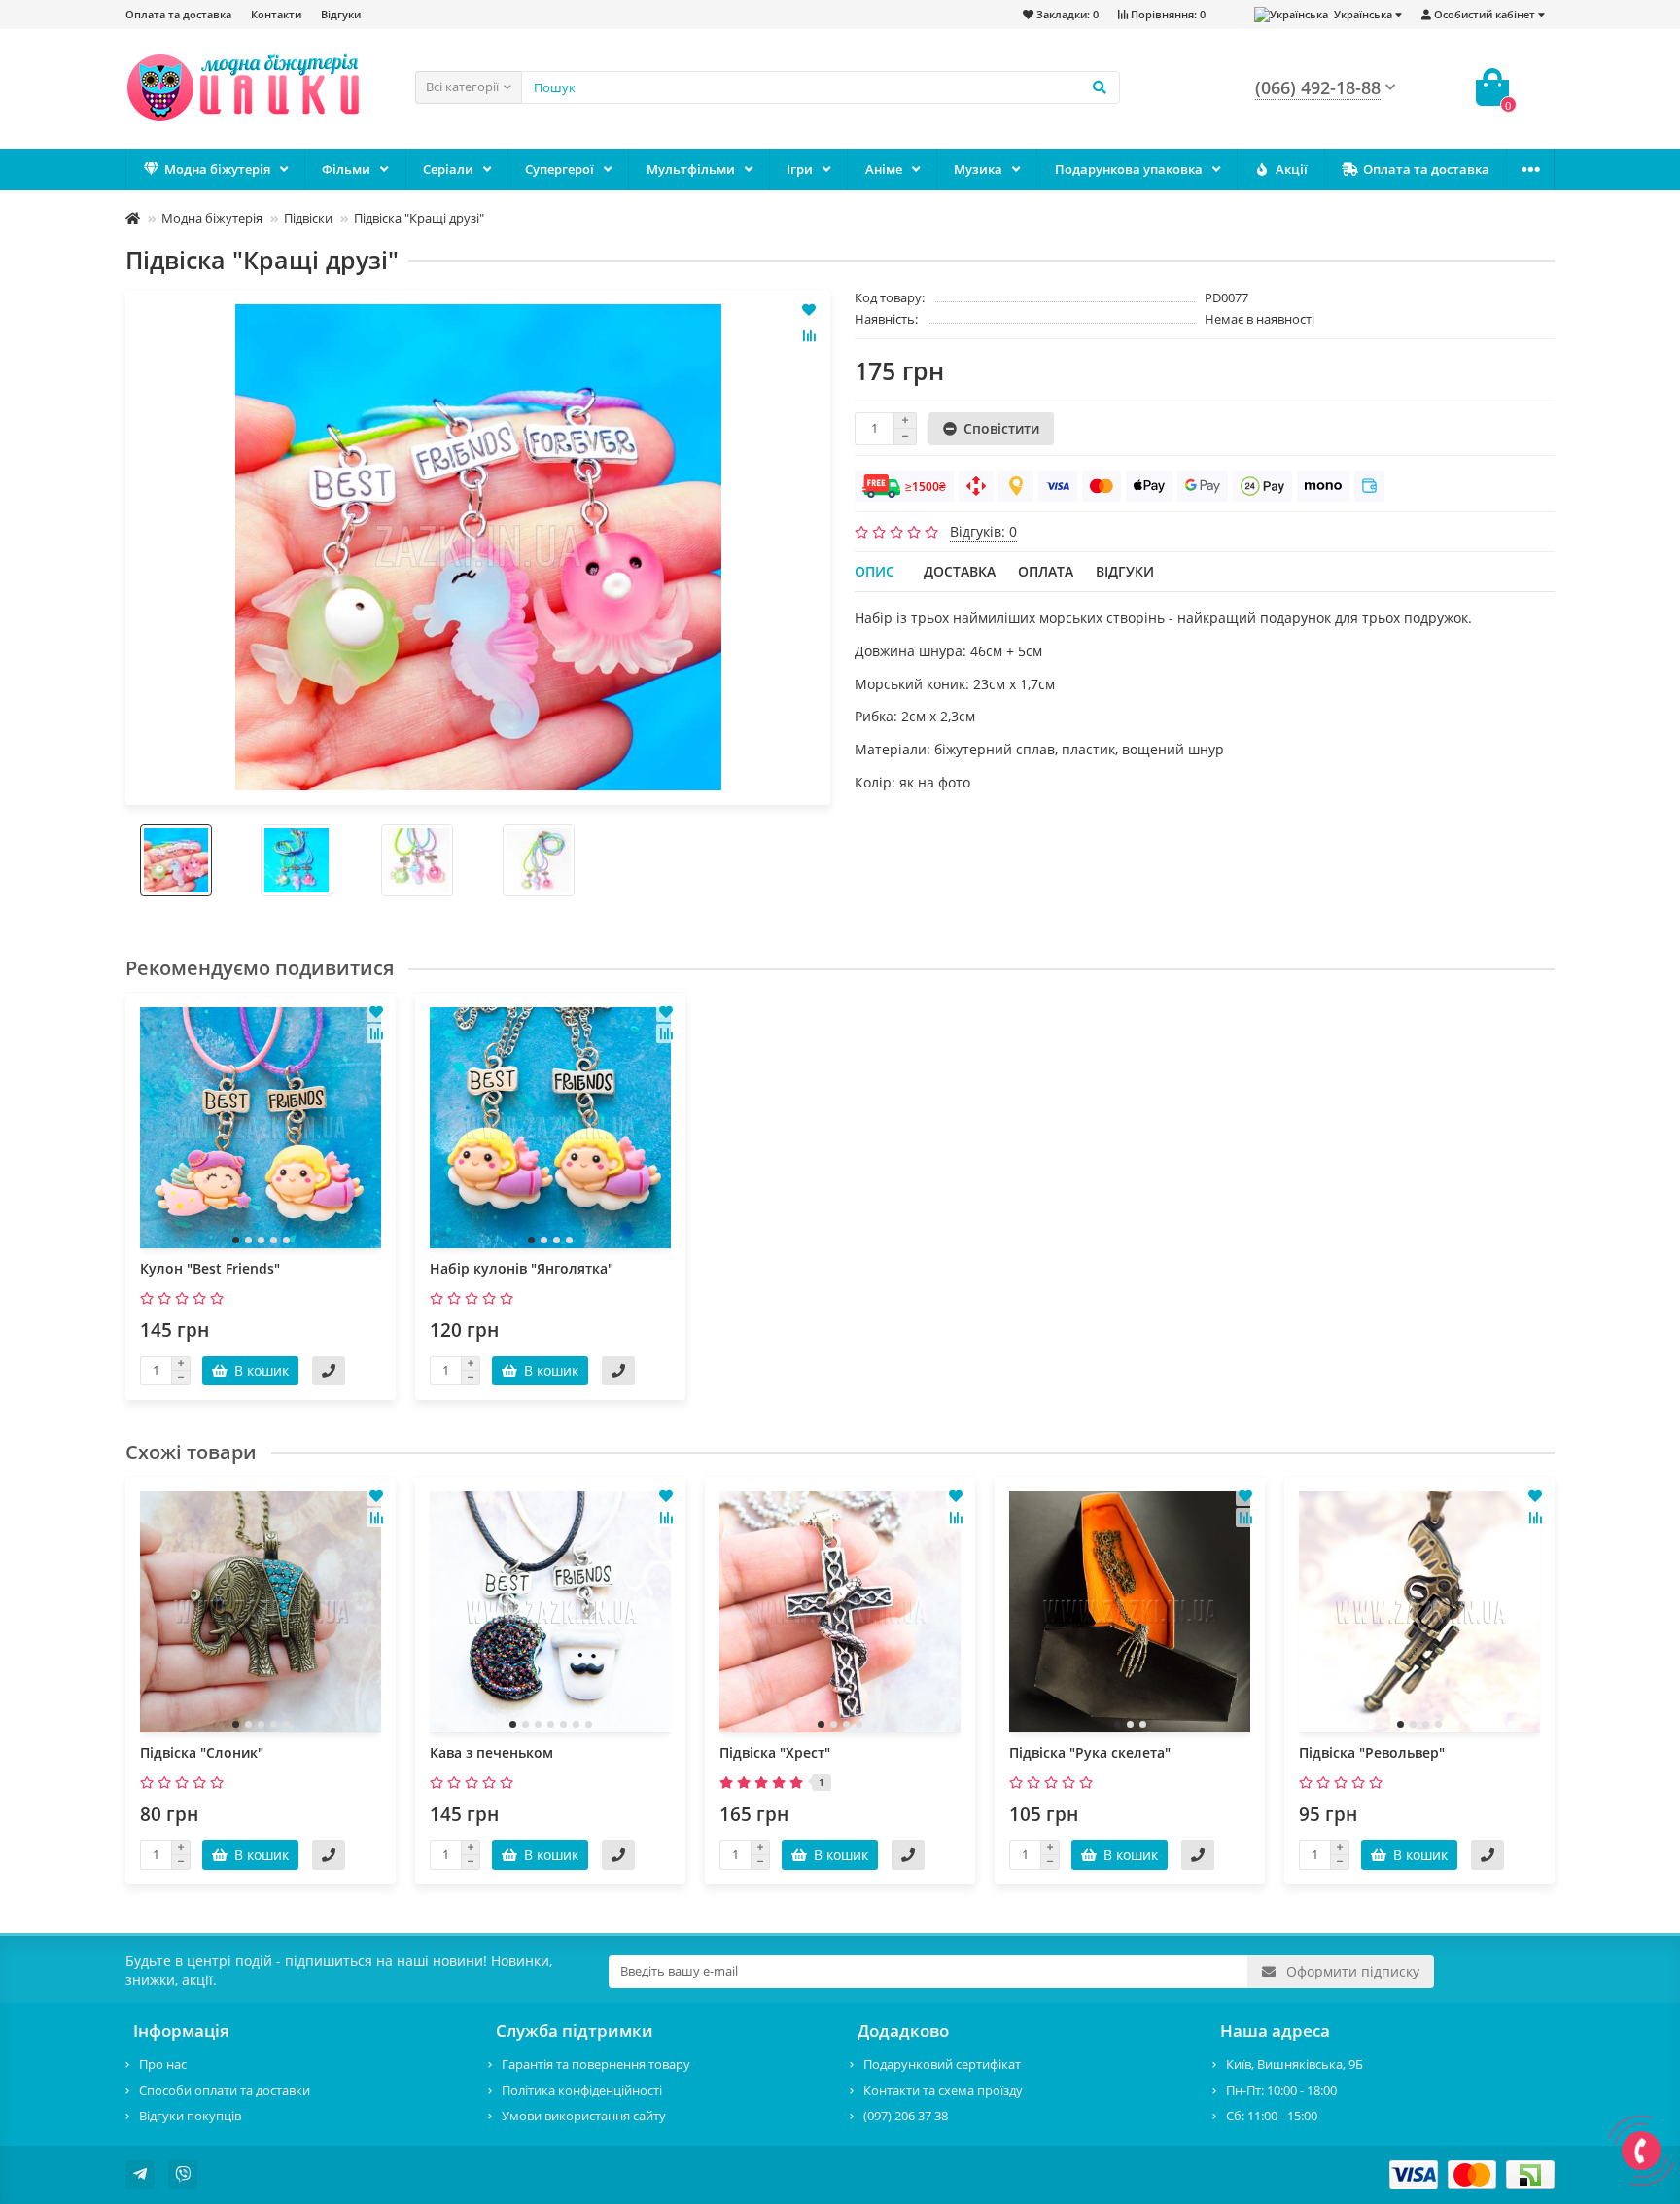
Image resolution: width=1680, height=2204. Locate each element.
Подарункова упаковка (1129, 169)
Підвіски (308, 218)
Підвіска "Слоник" (202, 1752)
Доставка (960, 571)
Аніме (884, 169)
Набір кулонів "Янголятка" (522, 1268)
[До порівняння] (809, 335)
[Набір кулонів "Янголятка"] (550, 1128)
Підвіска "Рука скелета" (1090, 1752)
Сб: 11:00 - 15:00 (1272, 2116)
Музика (978, 169)
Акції (1292, 169)
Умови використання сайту (584, 2116)
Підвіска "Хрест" (775, 1752)
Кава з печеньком (491, 1752)
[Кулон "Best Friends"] (261, 1128)
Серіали (448, 169)
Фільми (346, 169)
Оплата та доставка (178, 14)
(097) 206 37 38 (906, 2116)
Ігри (800, 169)
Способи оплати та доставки (225, 2090)
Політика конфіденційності (582, 2090)
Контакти (276, 14)
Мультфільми (691, 169)
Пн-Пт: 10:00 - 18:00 (1281, 2090)
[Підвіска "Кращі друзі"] (478, 547)
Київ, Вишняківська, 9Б (1295, 2064)
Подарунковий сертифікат (942, 2064)
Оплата (1046, 571)
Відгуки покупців (190, 2116)
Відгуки (341, 14)
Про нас (163, 2064)
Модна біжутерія (217, 169)
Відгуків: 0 (983, 531)
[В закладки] (809, 310)
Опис (875, 571)
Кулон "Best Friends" (210, 1268)
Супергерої (560, 169)
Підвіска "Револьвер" (1372, 1752)
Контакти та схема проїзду (943, 2090)
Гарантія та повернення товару (596, 2064)
